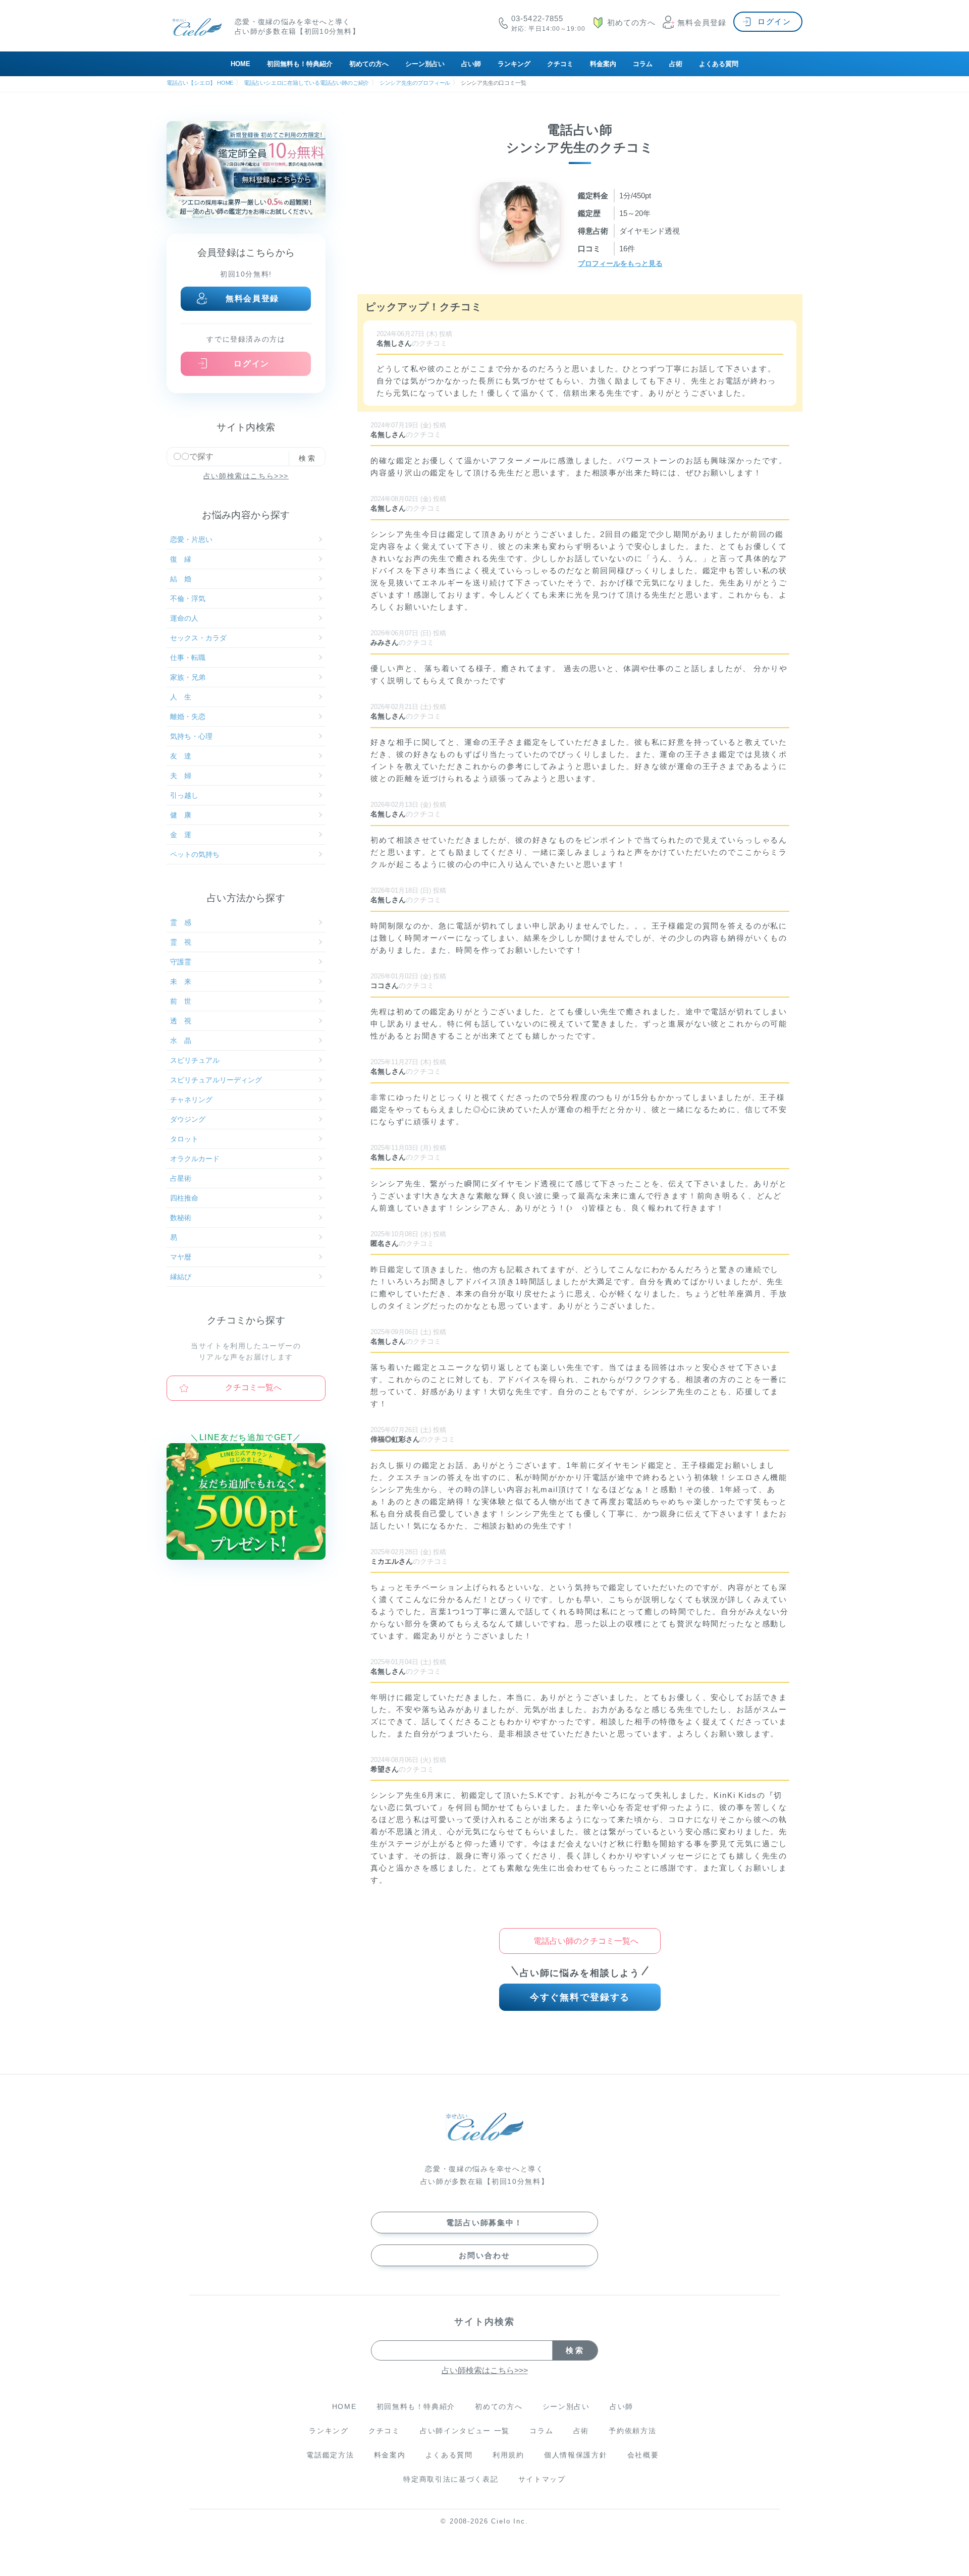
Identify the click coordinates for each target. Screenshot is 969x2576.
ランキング (514, 64)
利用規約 (508, 2455)
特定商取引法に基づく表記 (451, 2479)
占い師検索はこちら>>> (246, 476)
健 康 (181, 815)
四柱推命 (184, 1198)
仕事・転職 (188, 657)
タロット (184, 1139)
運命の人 (184, 618)
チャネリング (191, 1100)
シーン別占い (425, 64)
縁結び (181, 1277)
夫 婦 (181, 776)
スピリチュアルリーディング (216, 1080)
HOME (240, 64)
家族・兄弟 (188, 677)
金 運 (181, 835)
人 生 (181, 697)
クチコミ (560, 64)
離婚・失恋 (188, 717)
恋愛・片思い (191, 539)
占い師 (471, 64)
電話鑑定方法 (330, 2455)
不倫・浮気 (188, 598)
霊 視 (181, 942)
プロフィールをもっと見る (620, 263)
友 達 (181, 756)
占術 (676, 64)
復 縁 (181, 559)
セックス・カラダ (198, 638)
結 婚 (181, 579)
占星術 (181, 1178)
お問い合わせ (484, 2255)
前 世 (181, 1001)
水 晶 (181, 1040)
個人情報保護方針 (576, 2455)
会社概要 (643, 2455)
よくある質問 (719, 64)
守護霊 (181, 962)
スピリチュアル (195, 1060)
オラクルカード (195, 1159)
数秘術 (181, 1218)
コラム (643, 64)
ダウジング (188, 1119)
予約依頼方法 (632, 2431)
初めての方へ (369, 64)
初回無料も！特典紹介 (300, 64)
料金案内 (603, 64)
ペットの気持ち (195, 854)
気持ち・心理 (191, 736)
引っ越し (184, 795)
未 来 (181, 981)
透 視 (181, 1021)
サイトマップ (542, 2479)
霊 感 (181, 922)
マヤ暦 (181, 1257)
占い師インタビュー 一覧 (465, 2431)
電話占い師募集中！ (484, 2223)
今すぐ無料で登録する (580, 1997)
